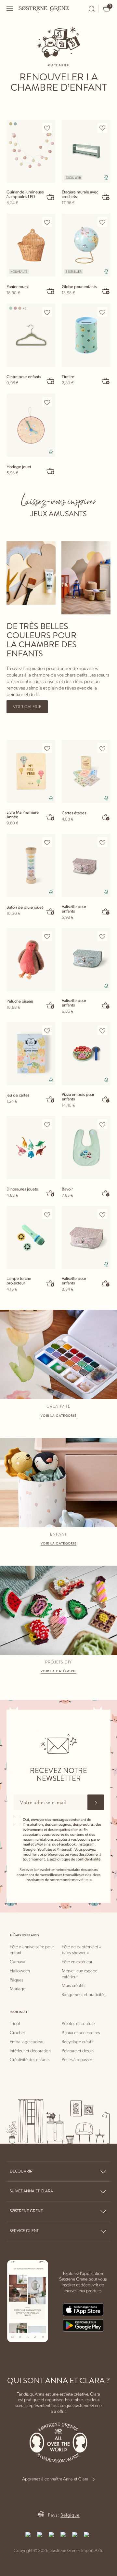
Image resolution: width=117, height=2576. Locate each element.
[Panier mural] (31, 245)
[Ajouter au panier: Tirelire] (106, 381)
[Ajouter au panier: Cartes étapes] (106, 817)
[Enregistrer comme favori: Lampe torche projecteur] (47, 1215)
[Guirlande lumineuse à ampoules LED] (31, 151)
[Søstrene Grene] (44, 8)
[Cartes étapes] (86, 771)
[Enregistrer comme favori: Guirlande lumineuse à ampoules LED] (47, 128)
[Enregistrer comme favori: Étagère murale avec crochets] (102, 128)
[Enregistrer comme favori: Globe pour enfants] (102, 222)
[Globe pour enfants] (86, 245)
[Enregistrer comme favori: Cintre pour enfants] (47, 312)
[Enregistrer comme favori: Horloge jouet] (47, 402)
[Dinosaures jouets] (31, 1148)
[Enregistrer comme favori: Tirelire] (102, 312)
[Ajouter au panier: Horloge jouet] (51, 471)
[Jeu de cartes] (31, 1054)
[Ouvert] (10, 9)
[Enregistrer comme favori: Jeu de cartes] (47, 1031)
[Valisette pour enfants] (86, 865)
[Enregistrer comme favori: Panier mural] (47, 222)
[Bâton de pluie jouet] (31, 865)
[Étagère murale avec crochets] (86, 151)
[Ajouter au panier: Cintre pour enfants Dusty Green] (51, 381)
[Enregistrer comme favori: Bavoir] (102, 1124)
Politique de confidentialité (78, 1859)
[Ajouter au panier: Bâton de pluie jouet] (51, 911)
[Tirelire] (86, 335)
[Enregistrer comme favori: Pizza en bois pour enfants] (102, 1031)
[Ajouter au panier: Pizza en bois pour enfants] (106, 1099)
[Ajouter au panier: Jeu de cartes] (51, 1099)
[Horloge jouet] (31, 425)
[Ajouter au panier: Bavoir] (106, 1193)
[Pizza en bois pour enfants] (86, 1054)
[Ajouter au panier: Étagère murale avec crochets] (106, 197)
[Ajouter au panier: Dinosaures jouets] (51, 1193)
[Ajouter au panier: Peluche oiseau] (51, 1005)
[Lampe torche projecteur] (31, 1238)
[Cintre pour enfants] (31, 335)
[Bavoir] (86, 1148)
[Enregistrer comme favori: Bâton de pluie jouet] (47, 842)
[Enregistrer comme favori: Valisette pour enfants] (102, 842)
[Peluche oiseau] (31, 960)
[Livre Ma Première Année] (31, 771)
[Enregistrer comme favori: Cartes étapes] (102, 748)
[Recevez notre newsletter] (96, 1802)
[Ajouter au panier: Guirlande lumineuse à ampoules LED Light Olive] (51, 197)
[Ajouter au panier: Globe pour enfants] (106, 291)
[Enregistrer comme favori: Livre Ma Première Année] (47, 748)
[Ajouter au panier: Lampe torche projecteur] (51, 1283)
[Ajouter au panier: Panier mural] (51, 291)
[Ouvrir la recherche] (92, 9)
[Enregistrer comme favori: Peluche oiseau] (47, 937)
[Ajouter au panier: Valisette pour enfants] (106, 911)
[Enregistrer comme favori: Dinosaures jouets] (47, 1124)
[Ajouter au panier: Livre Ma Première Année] (51, 817)
